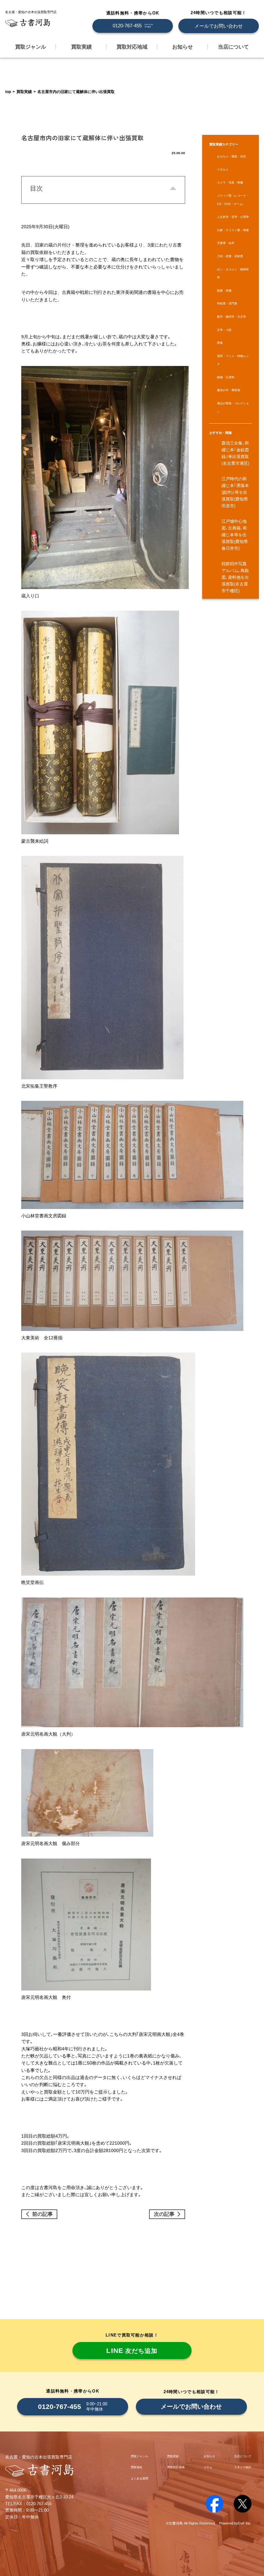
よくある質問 (139, 2478)
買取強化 (137, 2467)
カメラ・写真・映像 (230, 183)
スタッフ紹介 (243, 2467)
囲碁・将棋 (224, 291)
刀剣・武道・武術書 (230, 256)
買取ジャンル (31, 47)
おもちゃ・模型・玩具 (231, 156)
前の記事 (42, 2214)
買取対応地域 (132, 47)
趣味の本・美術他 (229, 390)
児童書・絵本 (226, 243)
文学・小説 (224, 330)
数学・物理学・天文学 (231, 317)
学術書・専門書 (227, 304)
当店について (233, 47)
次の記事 (164, 2214)
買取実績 (81, 47)
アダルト (223, 170)
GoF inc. (245, 2523)
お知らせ (183, 47)
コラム (208, 2467)
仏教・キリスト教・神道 (233, 230)
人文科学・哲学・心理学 (233, 217)
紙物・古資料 (226, 377)
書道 (220, 343)
